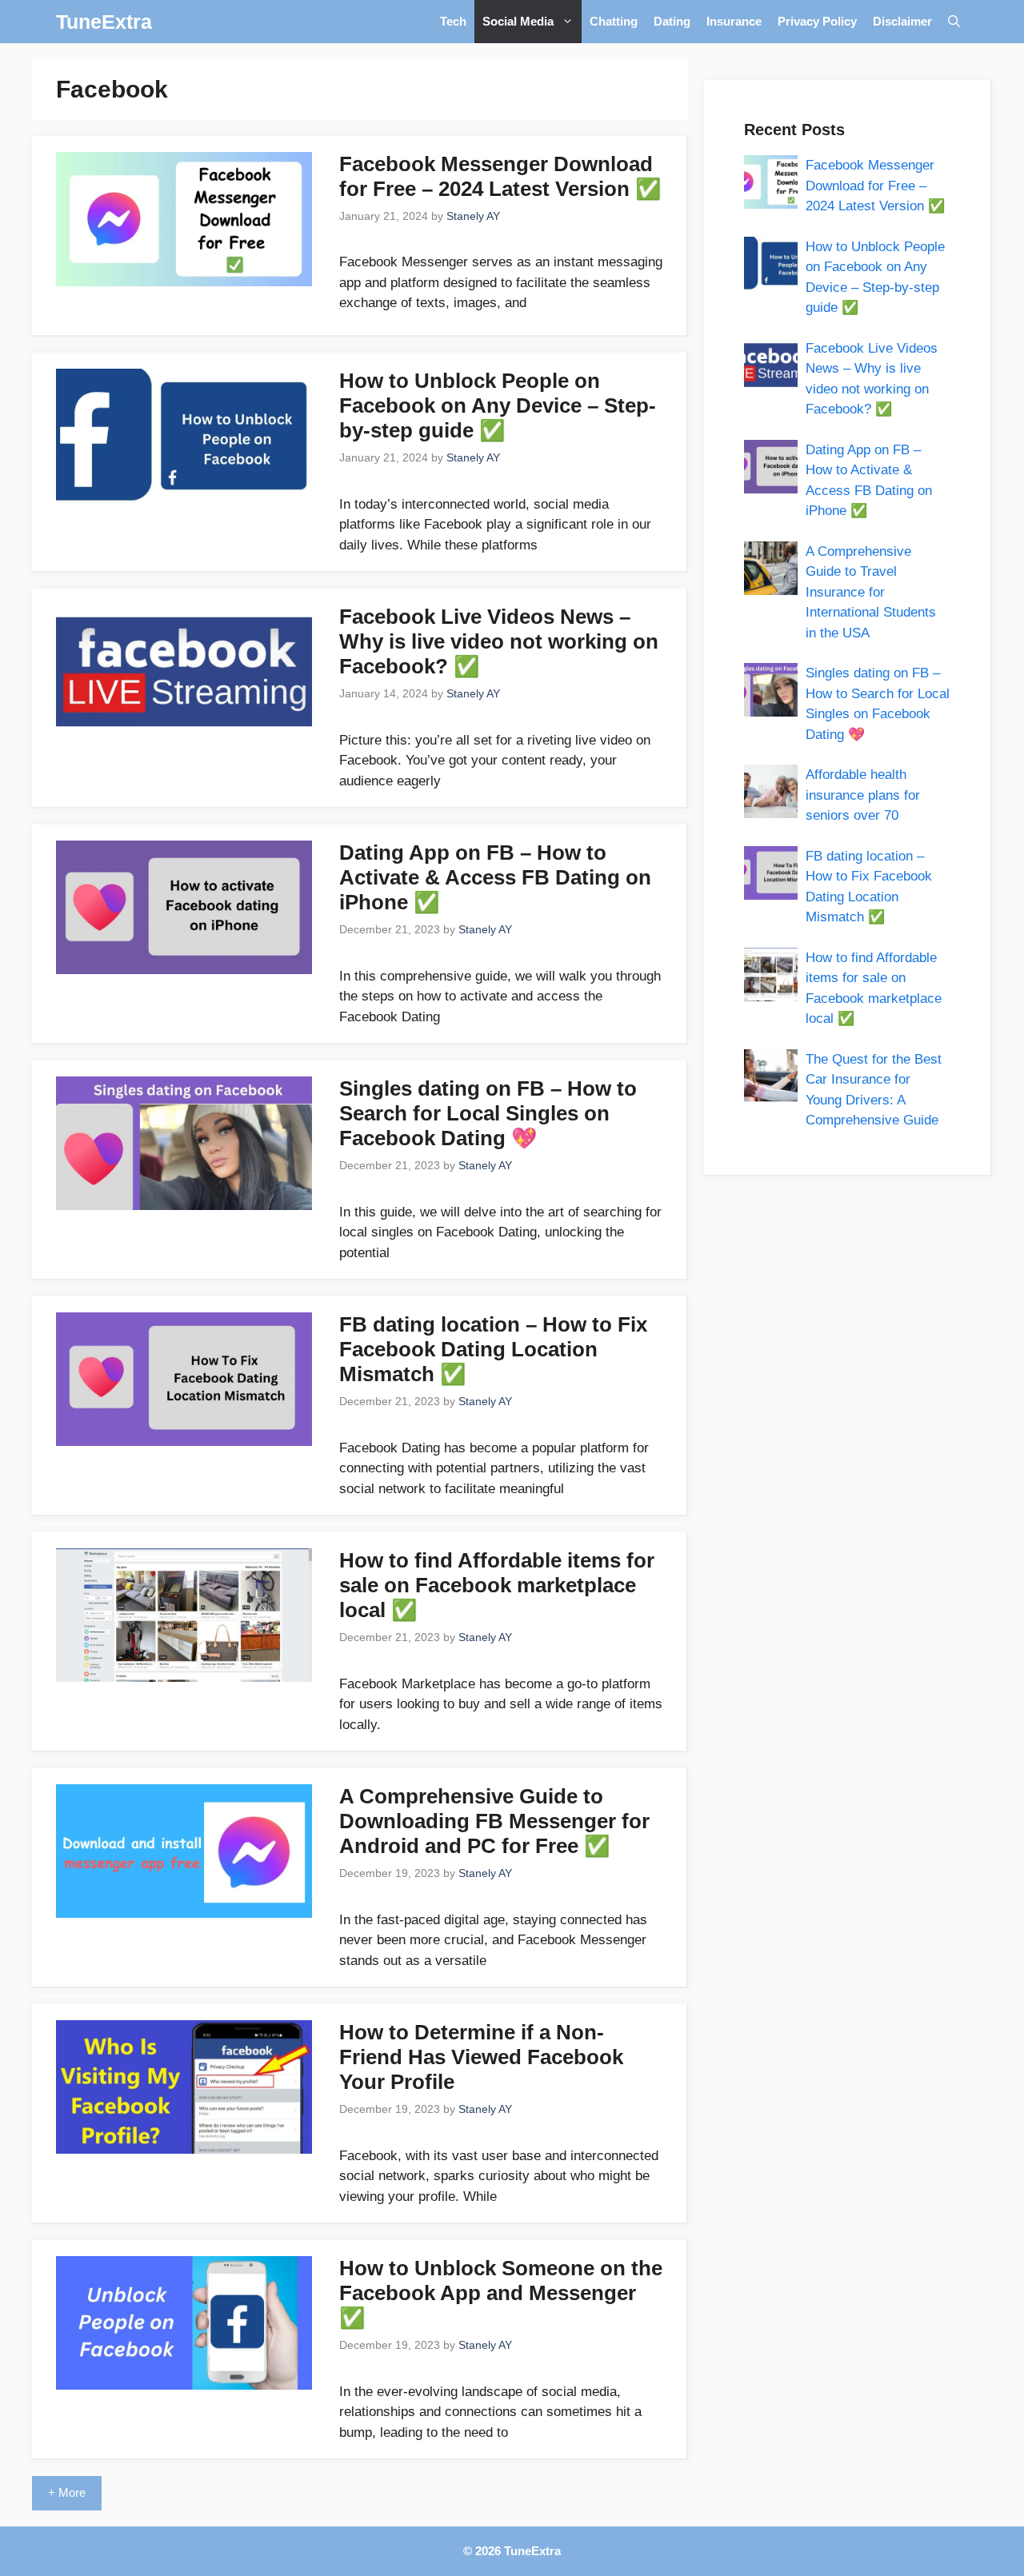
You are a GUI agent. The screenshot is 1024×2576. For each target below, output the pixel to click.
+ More (67, 2492)
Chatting (614, 21)
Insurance (734, 21)
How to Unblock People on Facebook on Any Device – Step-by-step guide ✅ (498, 405)
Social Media (518, 21)
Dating (672, 21)
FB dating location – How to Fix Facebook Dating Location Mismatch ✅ (493, 1349)
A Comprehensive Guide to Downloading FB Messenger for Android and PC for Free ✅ (494, 1821)
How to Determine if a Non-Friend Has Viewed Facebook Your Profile (481, 2057)
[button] (954, 22)
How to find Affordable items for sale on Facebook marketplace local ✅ (497, 1585)
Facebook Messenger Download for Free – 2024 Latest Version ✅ (500, 176)
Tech (453, 21)
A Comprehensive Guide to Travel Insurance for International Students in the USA (871, 592)
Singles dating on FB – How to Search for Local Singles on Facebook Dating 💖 (488, 1113)
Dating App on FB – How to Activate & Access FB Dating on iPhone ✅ (495, 877)
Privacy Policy (817, 21)
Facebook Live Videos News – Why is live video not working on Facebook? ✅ (499, 641)
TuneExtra (104, 22)
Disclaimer (902, 21)
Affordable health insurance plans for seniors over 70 (863, 795)
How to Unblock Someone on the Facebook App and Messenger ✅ (501, 2293)
